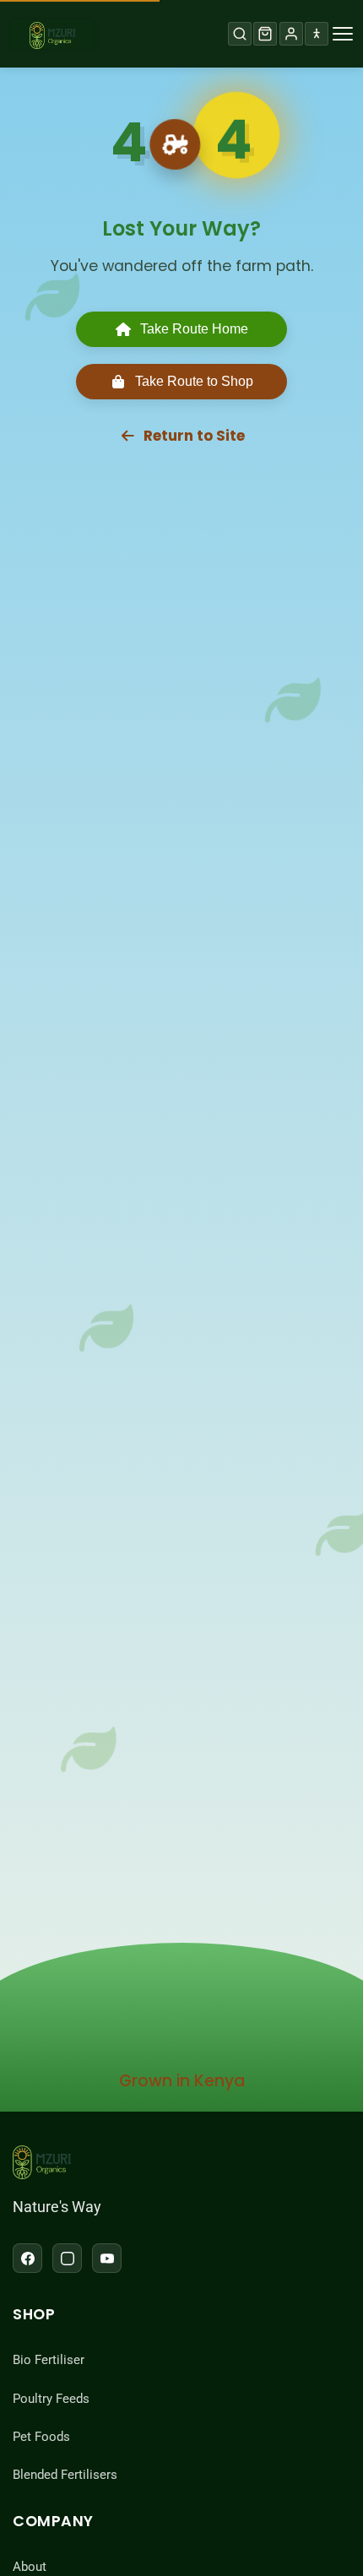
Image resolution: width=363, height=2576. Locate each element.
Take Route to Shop (194, 381)
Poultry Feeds (51, 2399)
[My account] (291, 34)
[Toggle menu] (343, 34)
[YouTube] (107, 2258)
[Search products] (240, 34)
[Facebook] (27, 2258)
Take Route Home (194, 329)
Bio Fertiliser (49, 2360)
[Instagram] (67, 2258)
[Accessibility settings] (317, 34)
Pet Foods (41, 2437)
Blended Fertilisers (65, 2475)
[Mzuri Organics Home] (52, 34)
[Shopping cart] (265, 34)
